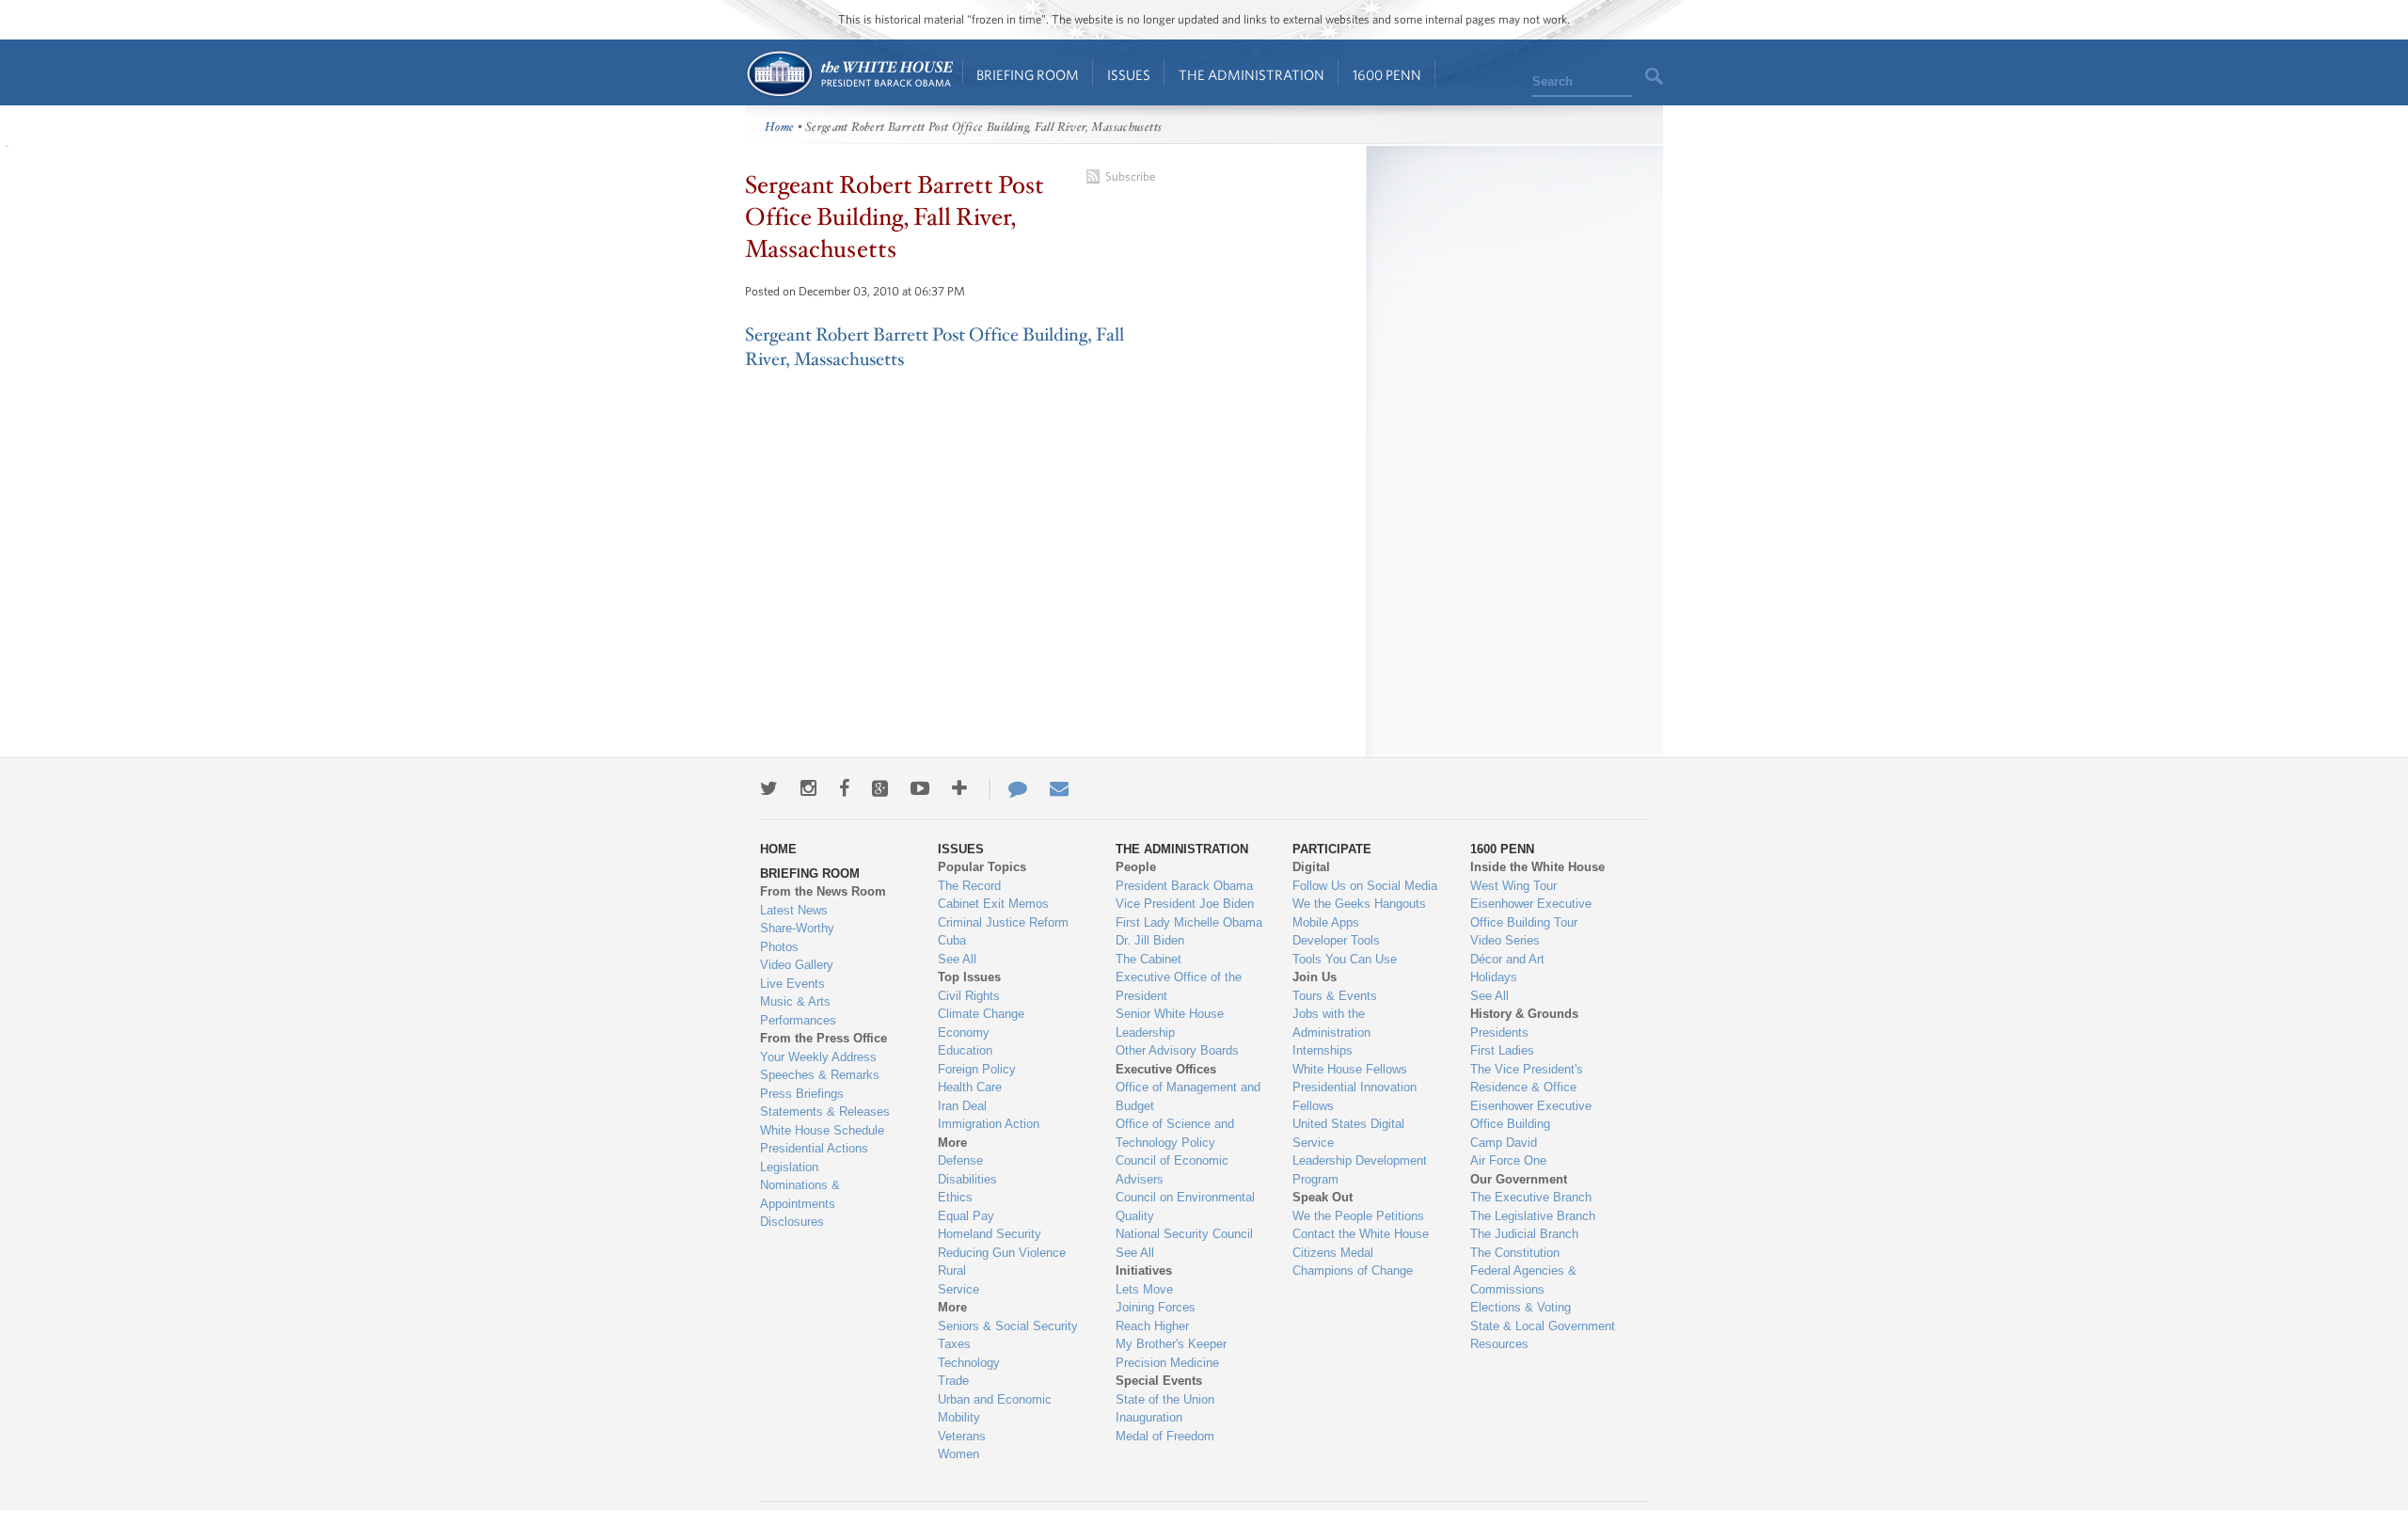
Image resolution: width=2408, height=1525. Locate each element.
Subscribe (1130, 176)
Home (849, 74)
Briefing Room (1028, 75)
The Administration (1252, 75)
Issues (1129, 75)
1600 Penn (1387, 75)
